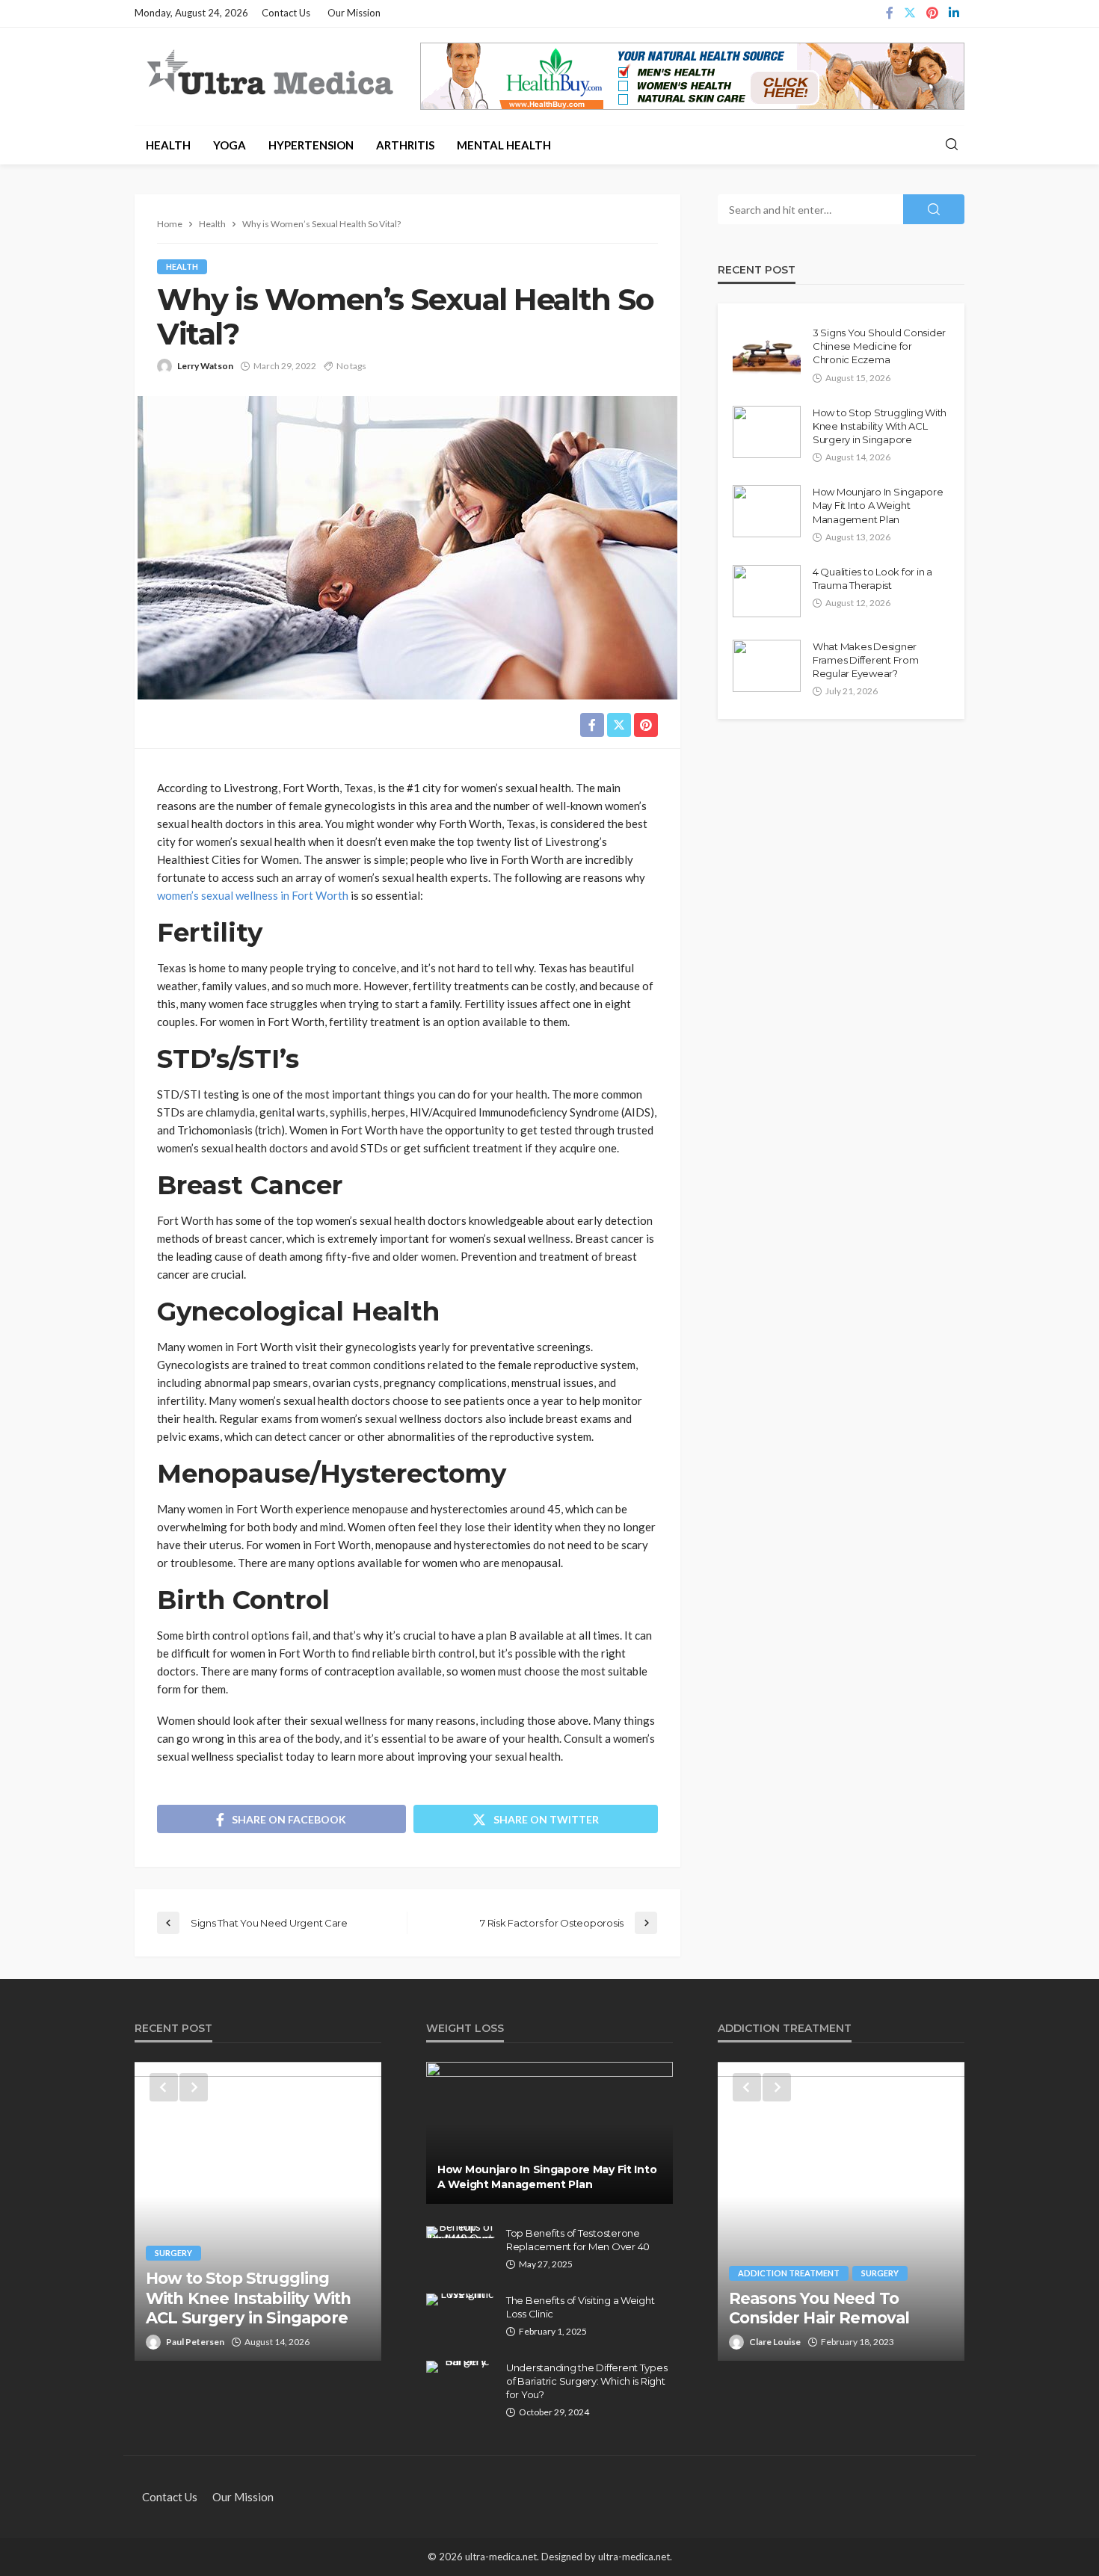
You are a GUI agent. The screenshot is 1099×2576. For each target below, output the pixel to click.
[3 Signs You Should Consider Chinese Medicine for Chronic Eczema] (767, 352)
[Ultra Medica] (269, 74)
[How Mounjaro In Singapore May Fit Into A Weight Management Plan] (767, 511)
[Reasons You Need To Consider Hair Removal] (841, 2211)
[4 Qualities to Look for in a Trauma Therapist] (767, 591)
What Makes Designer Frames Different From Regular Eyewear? (866, 660)
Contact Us (286, 13)
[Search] (952, 145)
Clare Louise (775, 2342)
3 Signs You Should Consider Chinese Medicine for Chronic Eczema (879, 346)
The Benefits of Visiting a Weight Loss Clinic (580, 2307)
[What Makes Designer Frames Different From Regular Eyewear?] (767, 666)
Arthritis (405, 145)
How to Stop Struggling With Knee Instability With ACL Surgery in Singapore (880, 426)
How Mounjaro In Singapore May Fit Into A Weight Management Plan (878, 505)
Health (168, 145)
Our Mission (354, 13)
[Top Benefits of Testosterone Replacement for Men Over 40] (461, 2232)
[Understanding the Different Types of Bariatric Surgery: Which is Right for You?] (461, 2367)
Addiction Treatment (789, 2273)
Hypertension (311, 145)
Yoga (230, 145)
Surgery (173, 2253)
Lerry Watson (205, 366)
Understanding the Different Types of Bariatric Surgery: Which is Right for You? (587, 2381)
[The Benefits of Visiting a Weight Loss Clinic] (461, 2299)
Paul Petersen (195, 2342)
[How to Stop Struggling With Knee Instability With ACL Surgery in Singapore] (767, 432)
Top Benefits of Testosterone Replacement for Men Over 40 (578, 2240)
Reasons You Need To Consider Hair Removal (819, 2308)
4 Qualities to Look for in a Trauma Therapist (872, 578)
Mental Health (504, 145)
